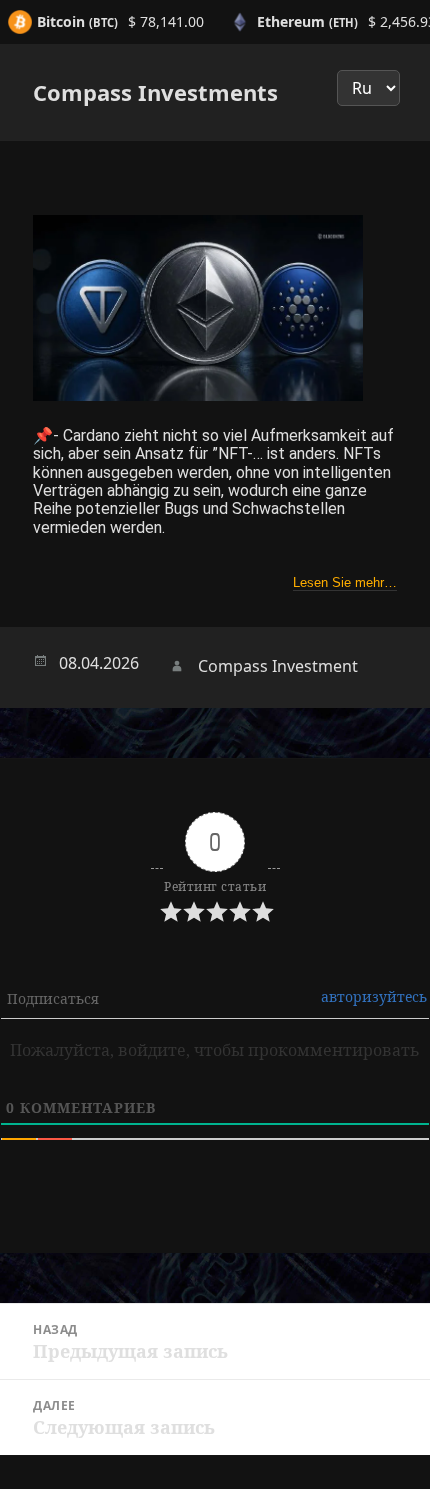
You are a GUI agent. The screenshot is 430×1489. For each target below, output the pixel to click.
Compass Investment (278, 666)
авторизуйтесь (374, 996)
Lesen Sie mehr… (345, 582)
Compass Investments (155, 92)
